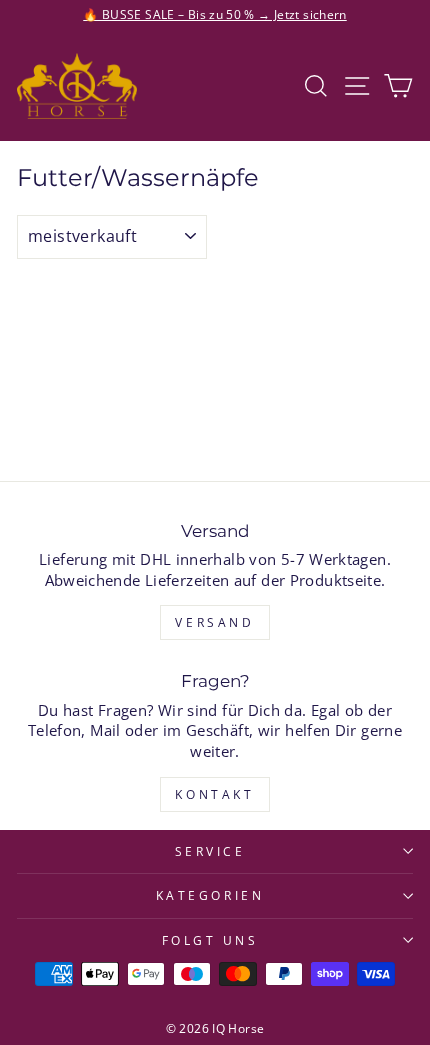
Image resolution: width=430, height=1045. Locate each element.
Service (210, 851)
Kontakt (214, 794)
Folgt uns (210, 940)
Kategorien (210, 895)
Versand (214, 622)
